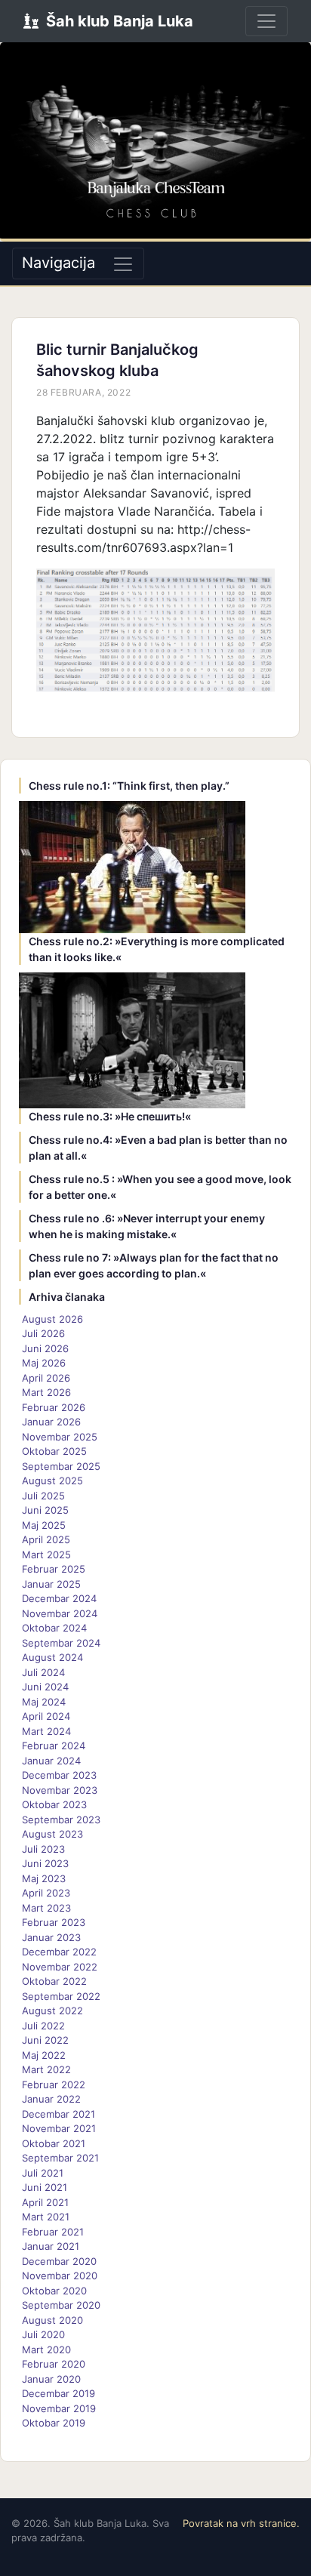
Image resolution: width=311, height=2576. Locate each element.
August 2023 (52, 1834)
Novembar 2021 (59, 2128)
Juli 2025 (43, 1496)
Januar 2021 (51, 2246)
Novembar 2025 (60, 1437)
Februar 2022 (54, 2085)
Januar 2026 (51, 1422)
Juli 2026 (43, 1333)
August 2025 (52, 1481)
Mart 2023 (46, 1908)
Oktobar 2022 (54, 1981)
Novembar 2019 (59, 2408)
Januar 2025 (51, 1584)
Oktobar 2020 (54, 2291)
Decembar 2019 (59, 2393)
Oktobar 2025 (54, 1451)
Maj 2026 (44, 1363)
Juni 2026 (45, 1348)
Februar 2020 (54, 2364)
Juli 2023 (43, 1849)
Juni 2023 (45, 1863)
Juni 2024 (45, 1687)
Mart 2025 (46, 1555)
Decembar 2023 (59, 1775)
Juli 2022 (43, 2026)
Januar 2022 (51, 2099)
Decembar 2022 (59, 1952)
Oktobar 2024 (54, 1628)
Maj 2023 (44, 1878)
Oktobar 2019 (54, 2423)
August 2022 (52, 2011)
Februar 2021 (53, 2232)
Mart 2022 (46, 2069)
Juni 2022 (45, 2040)
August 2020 (52, 2320)
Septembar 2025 (61, 1466)
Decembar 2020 (59, 2261)
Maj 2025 (44, 1525)
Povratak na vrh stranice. (241, 2523)
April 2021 (45, 2202)
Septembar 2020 (61, 2305)
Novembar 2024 (60, 1613)
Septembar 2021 (60, 2158)
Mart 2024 (46, 1731)
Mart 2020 (46, 2350)
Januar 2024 (51, 1761)
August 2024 (52, 1657)
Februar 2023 (54, 1922)
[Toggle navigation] (266, 21)
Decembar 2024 (59, 1598)
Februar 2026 (54, 1407)
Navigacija (59, 263)
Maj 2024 (44, 1702)
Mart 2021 (46, 2217)
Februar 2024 (54, 1746)
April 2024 (46, 1716)
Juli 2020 (43, 2334)
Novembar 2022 (60, 1967)
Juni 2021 (45, 2187)
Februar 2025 (54, 1569)
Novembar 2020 (60, 2276)
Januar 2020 (51, 2379)
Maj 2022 (44, 2055)
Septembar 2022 (61, 1996)
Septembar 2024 (61, 1643)
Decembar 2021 (59, 2114)
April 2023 (46, 1893)
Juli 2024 (43, 1672)
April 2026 (46, 1378)
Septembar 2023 (61, 1820)
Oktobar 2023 (54, 1804)
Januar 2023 (51, 1937)
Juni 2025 (45, 1510)
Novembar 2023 (60, 1790)
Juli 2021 (43, 2173)
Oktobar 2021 (54, 2143)
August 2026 (52, 1319)
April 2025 (46, 1539)
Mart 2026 (46, 1392)
